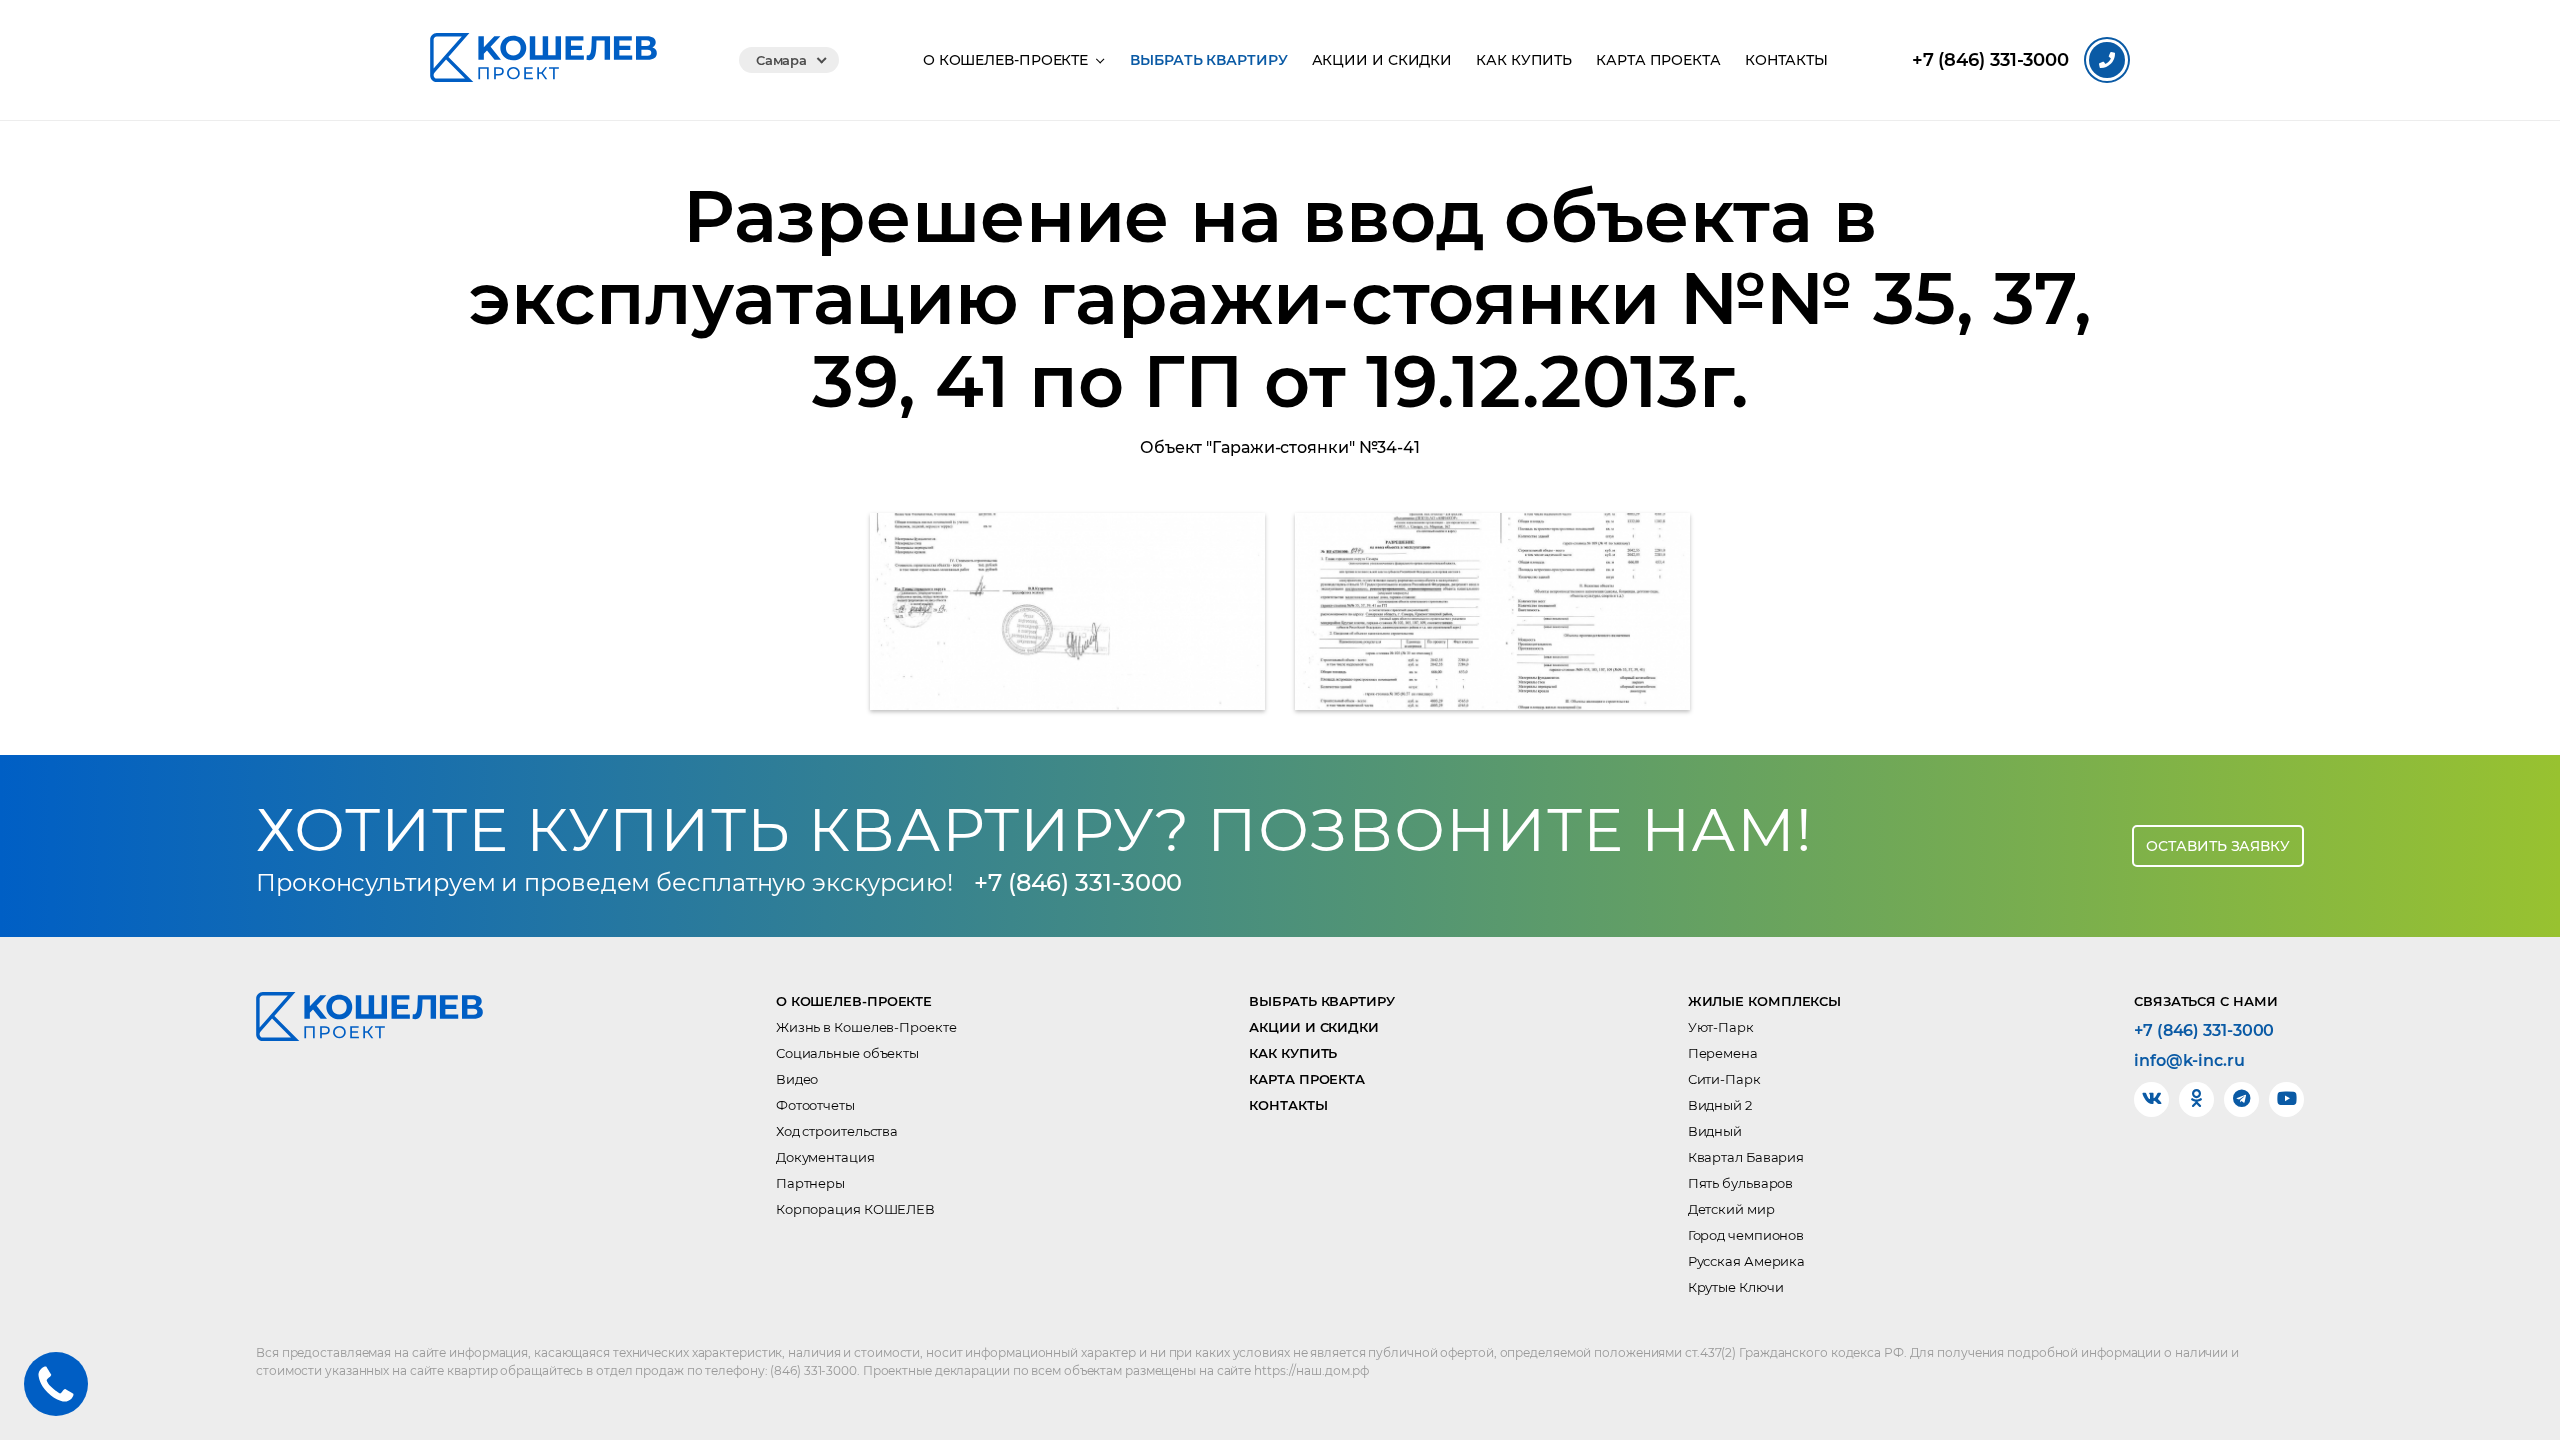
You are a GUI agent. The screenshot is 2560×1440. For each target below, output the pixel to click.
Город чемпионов (1746, 1235)
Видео (797, 1079)
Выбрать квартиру (1208, 60)
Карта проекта (1658, 60)
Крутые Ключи (1736, 1287)
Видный (1715, 1131)
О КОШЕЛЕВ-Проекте (1005, 60)
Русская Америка (1747, 1261)
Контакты (1786, 60)
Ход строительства (837, 1131)
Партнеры (810, 1183)
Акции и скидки (1382, 60)
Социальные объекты (847, 1053)
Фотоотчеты (815, 1105)
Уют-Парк (1721, 1027)
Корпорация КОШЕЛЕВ (855, 1209)
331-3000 (1990, 60)
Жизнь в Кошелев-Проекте (866, 1027)
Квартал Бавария (1746, 1157)
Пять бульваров (1741, 1183)
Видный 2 (1720, 1105)
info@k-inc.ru (2189, 1061)
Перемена (1723, 1053)
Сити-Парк (1724, 1079)
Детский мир (1731, 1209)
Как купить (1524, 60)
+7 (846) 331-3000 (1078, 882)
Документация (825, 1157)
